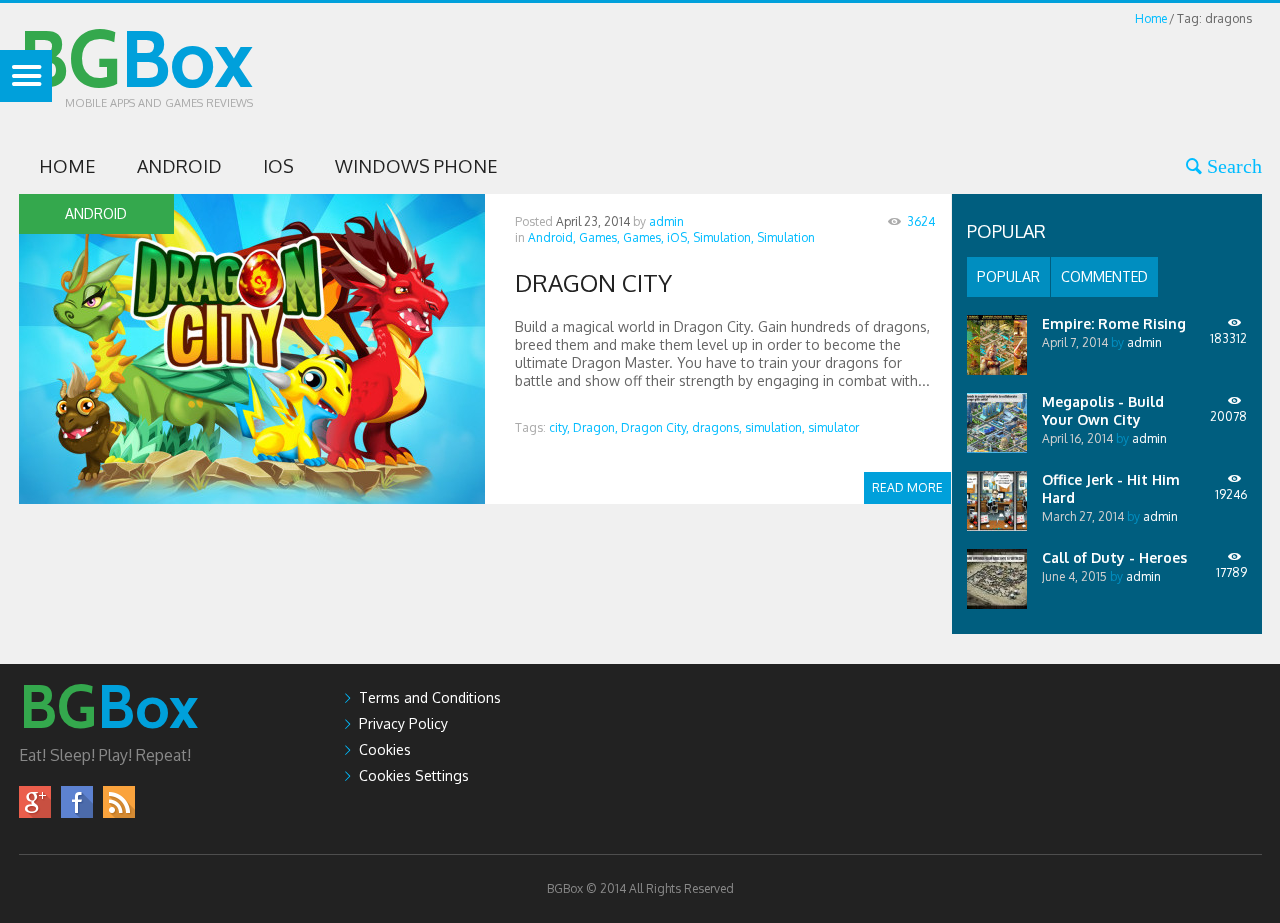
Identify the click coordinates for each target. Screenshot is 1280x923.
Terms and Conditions (430, 697)
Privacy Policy (403, 723)
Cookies (385, 749)
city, (559, 427)
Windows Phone (416, 166)
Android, (552, 237)
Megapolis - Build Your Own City (1103, 410)
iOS (278, 166)
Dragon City (593, 282)
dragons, (717, 427)
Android (179, 166)
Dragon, (595, 427)
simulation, (775, 427)
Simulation (786, 237)
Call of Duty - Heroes (1114, 557)
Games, (599, 237)
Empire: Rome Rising (1114, 323)
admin (666, 221)
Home (1151, 18)
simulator (833, 427)
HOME (67, 166)
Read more (907, 487)
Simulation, (723, 237)
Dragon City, (655, 427)
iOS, (678, 237)
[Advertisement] (898, 74)
